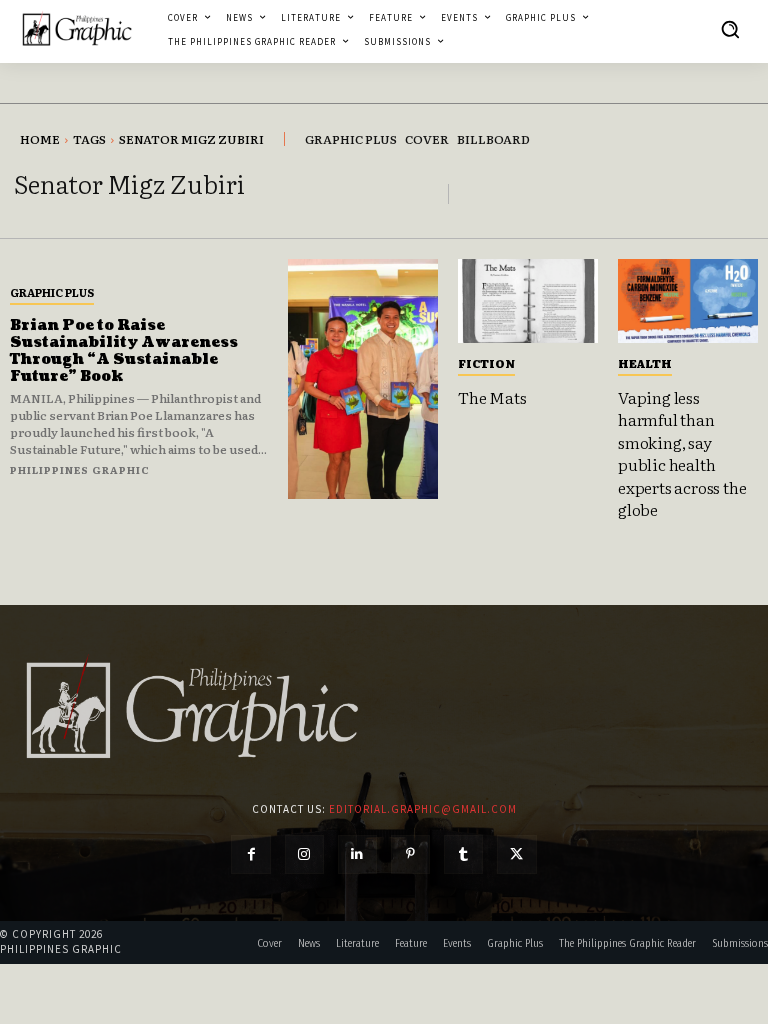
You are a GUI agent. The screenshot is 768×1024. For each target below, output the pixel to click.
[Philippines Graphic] (77, 29)
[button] (730, 29)
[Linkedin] (357, 854)
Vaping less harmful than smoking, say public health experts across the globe (682, 453)
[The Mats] (528, 301)
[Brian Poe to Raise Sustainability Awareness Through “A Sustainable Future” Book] (363, 379)
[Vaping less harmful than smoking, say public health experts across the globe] (688, 301)
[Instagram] (304, 854)
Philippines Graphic (80, 469)
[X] (516, 854)
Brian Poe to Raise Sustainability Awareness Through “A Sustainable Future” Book (124, 350)
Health (645, 363)
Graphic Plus (52, 292)
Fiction (486, 363)
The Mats (492, 397)
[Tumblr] (463, 854)
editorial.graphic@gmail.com (423, 809)
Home (40, 139)
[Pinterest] (410, 854)
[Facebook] (250, 854)
